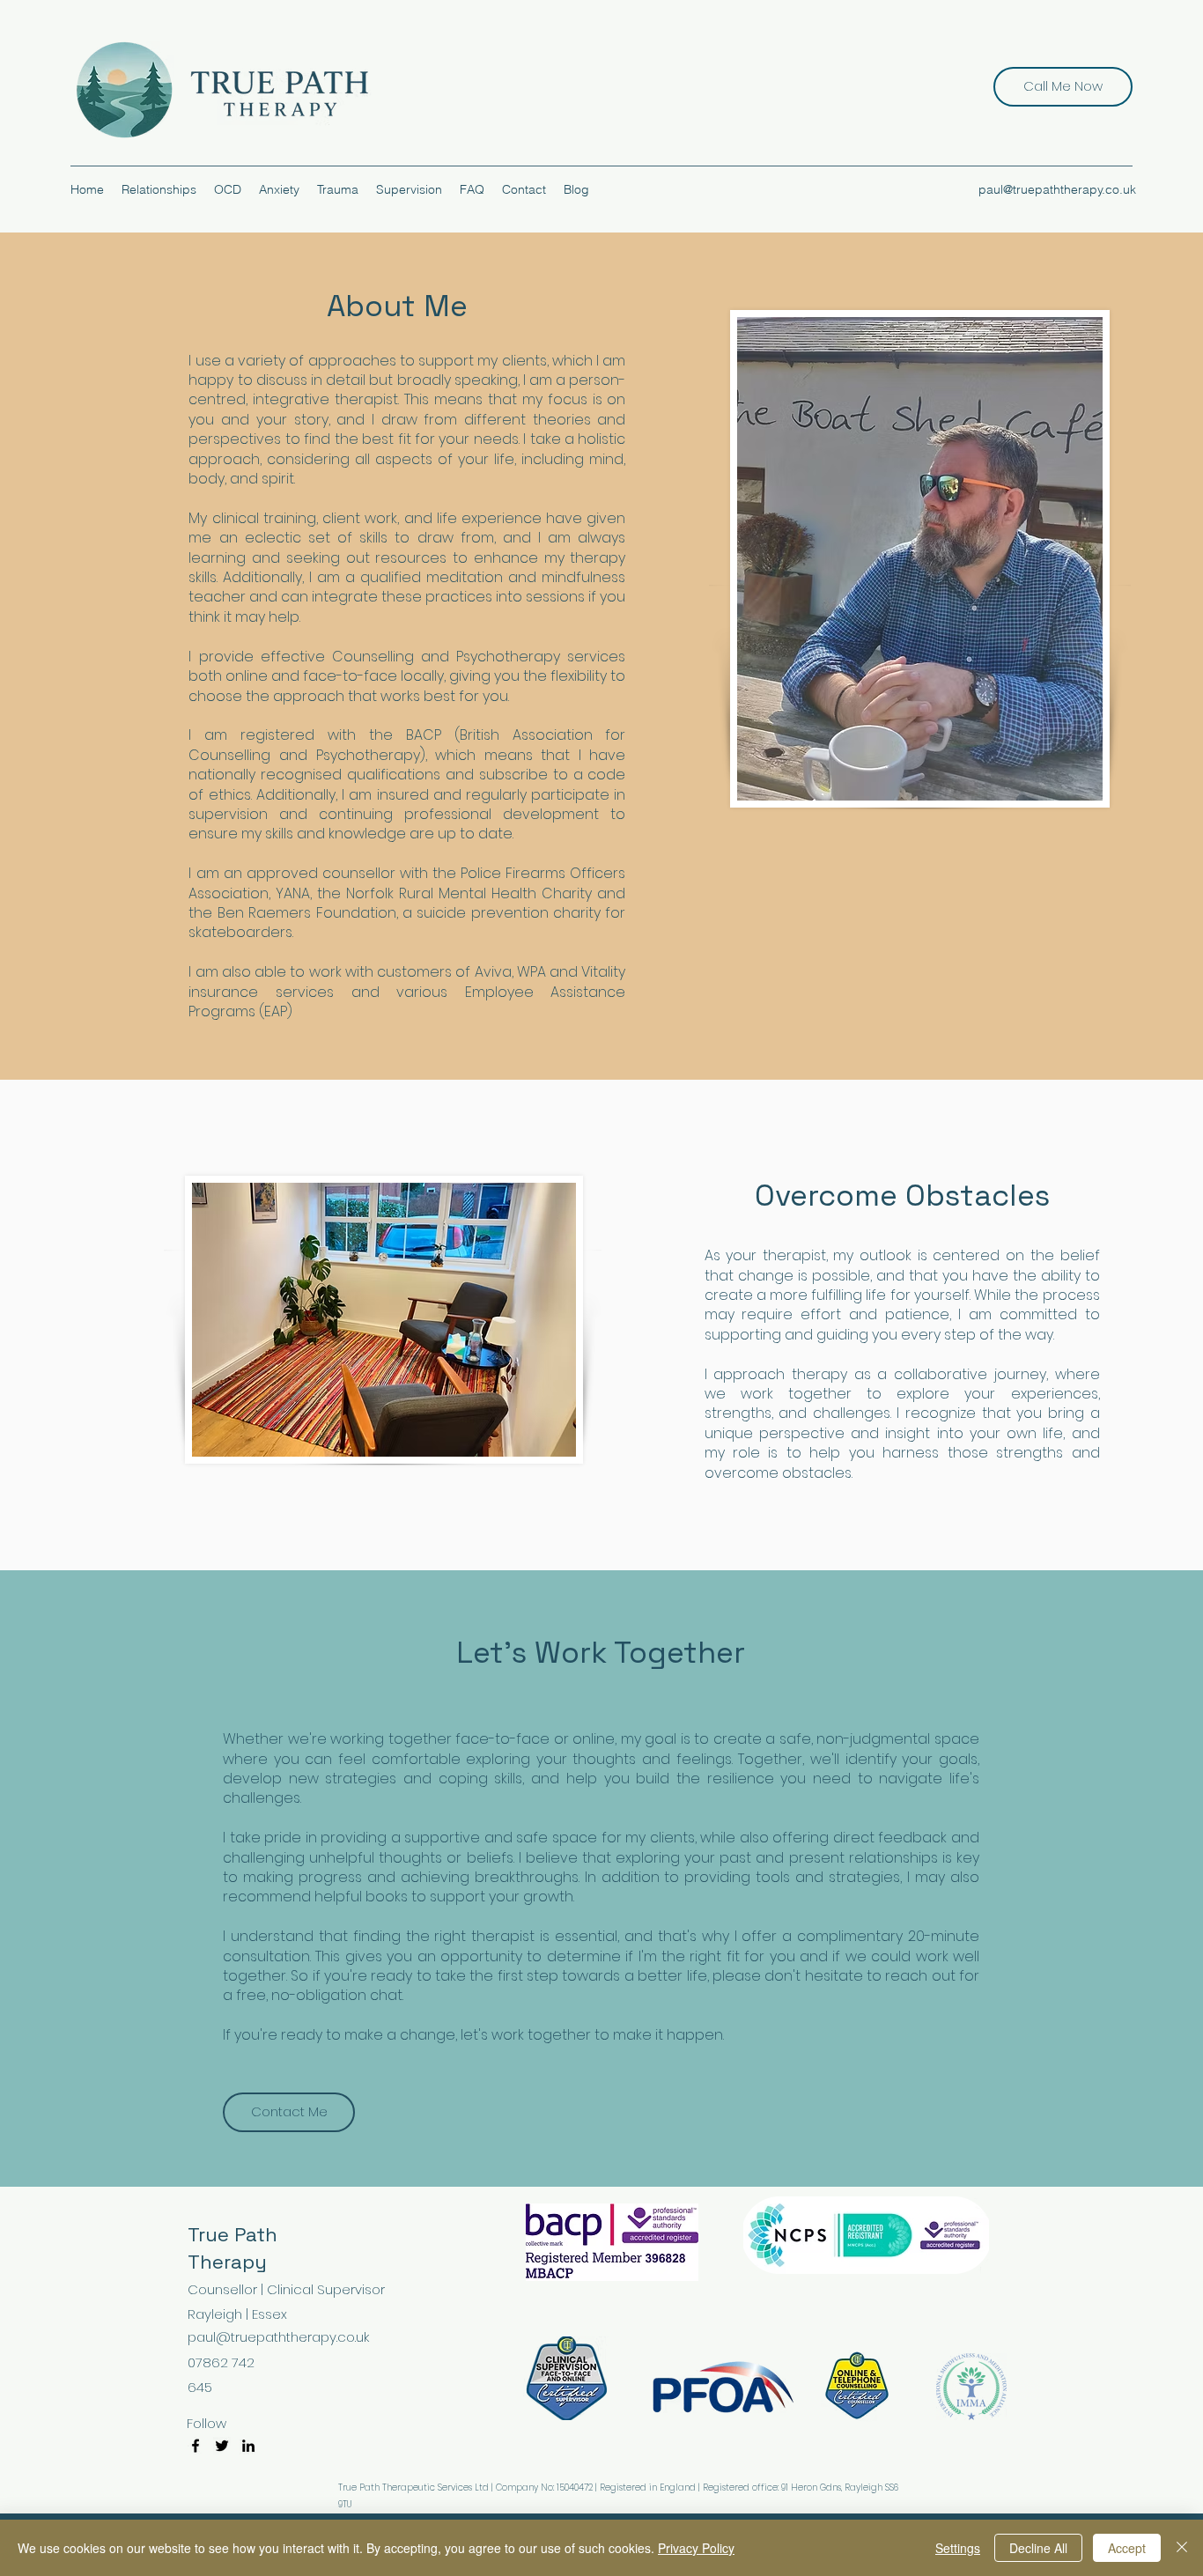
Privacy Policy (696, 2548)
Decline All (1038, 2548)
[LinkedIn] (248, 2446)
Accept (1127, 2548)
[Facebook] (196, 2446)
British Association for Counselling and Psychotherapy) (407, 745)
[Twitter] (222, 2446)
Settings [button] (958, 2548)
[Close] (1182, 2548)
